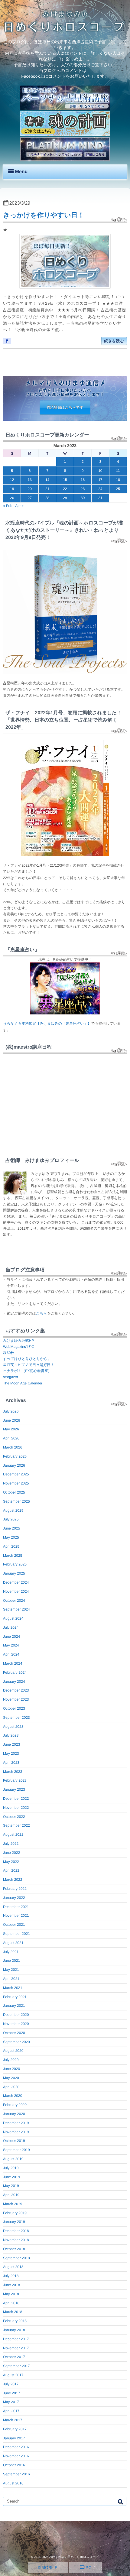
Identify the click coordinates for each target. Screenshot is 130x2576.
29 (65, 498)
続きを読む (114, 341)
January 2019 (14, 2222)
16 (83, 480)
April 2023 (11, 1763)
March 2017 (13, 2420)
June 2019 (11, 2177)
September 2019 (16, 2150)
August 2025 (13, 1510)
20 (29, 489)
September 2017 (16, 2366)
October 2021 (14, 1925)
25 (118, 489)
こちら (42, 1313)
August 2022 (13, 1835)
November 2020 (16, 2024)
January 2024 (14, 1682)
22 (65, 489)
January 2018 (14, 2330)
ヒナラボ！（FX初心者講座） (27, 1371)
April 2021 (11, 1979)
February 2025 (15, 1564)
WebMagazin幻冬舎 (19, 1347)
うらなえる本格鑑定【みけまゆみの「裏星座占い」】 (47, 1024)
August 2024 (13, 1618)
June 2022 (11, 1853)
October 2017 (14, 2357)
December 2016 (16, 2447)
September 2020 (16, 2042)
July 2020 (11, 2060)
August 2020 (13, 2051)
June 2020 (11, 2069)
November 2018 (16, 2240)
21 (47, 489)
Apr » (19, 506)
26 (12, 498)
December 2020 (16, 2015)
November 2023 (16, 1699)
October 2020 (14, 2033)
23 (83, 489)
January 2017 (14, 2438)
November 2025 (16, 1483)
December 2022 (16, 1799)
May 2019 (11, 2186)
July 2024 (11, 1627)
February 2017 (15, 2429)
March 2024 (13, 1663)
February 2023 (15, 1780)
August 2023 (13, 1727)
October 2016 (14, 2465)
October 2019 (14, 2141)
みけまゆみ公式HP (18, 1341)
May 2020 (11, 2078)
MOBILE (49, 2568)
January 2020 (14, 2114)
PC (88, 2568)
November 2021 (16, 1916)
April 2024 (11, 1654)
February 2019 (15, 2213)
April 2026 (11, 1438)
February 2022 (15, 1889)
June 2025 (11, 1528)
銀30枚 (9, 1353)
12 (12, 480)
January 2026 (14, 1465)
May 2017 (11, 2402)
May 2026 (11, 1429)
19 (12, 489)
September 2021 (16, 1934)
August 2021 (13, 1943)
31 (100, 498)
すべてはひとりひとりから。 (27, 1359)
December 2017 (16, 2339)
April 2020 (11, 2087)
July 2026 (11, 1411)
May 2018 (11, 2294)
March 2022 (13, 1880)
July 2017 (11, 2384)
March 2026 (13, 1447)
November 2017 (16, 2348)
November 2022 (16, 1808)
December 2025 (16, 1474)
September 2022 (16, 1825)
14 (47, 480)
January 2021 (14, 2006)
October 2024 (14, 1601)
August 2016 (13, 2483)
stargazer (11, 1377)
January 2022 (14, 1898)
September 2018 (16, 2258)
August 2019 (13, 2159)
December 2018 (16, 2231)
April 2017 (11, 2411)
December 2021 (16, 1907)
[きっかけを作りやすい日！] (65, 261)
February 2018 (15, 2321)
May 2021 (11, 1970)
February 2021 (15, 1997)
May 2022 (11, 1862)
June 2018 (11, 2285)
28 (47, 498)
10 (100, 471)
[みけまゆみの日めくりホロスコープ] (65, 31)
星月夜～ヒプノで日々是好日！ (29, 1365)
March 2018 (13, 2312)
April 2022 (11, 1870)
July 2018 (11, 2276)
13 (29, 480)
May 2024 (11, 1645)
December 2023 (16, 1690)
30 (83, 498)
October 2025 (14, 1492)
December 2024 (16, 1582)
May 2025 (11, 1537)
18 (118, 480)
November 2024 (16, 1591)
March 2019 (13, 2204)
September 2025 (16, 1501)
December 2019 (16, 2123)
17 (100, 480)
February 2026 (15, 1456)
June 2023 (11, 1744)
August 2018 (13, 2267)
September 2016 (16, 2474)
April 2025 (11, 1546)
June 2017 (11, 2393)
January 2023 (14, 1789)
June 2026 (11, 1420)
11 (118, 471)
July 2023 (11, 1735)
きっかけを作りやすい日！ (44, 215)
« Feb (8, 506)
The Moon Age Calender (23, 1383)
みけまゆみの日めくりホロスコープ (74, 2557)
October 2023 (14, 1708)
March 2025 (13, 1556)
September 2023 (16, 1718)
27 (29, 498)
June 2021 (11, 1961)
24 (100, 489)
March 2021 (13, 1988)
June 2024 (11, 1637)
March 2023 (13, 1772)
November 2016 (16, 2456)
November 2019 (16, 2132)
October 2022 (14, 1817)
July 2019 (11, 2168)
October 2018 (14, 2249)
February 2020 (15, 2105)
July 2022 (11, 1844)
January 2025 (14, 1573)
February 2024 (15, 1672)
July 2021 (11, 1952)
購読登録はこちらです (65, 407)
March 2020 (13, 2096)
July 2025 (11, 1519)
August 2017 (13, 2375)
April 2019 (11, 2195)
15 (65, 480)
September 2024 (16, 1609)
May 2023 (11, 1754)
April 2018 (11, 2303)
